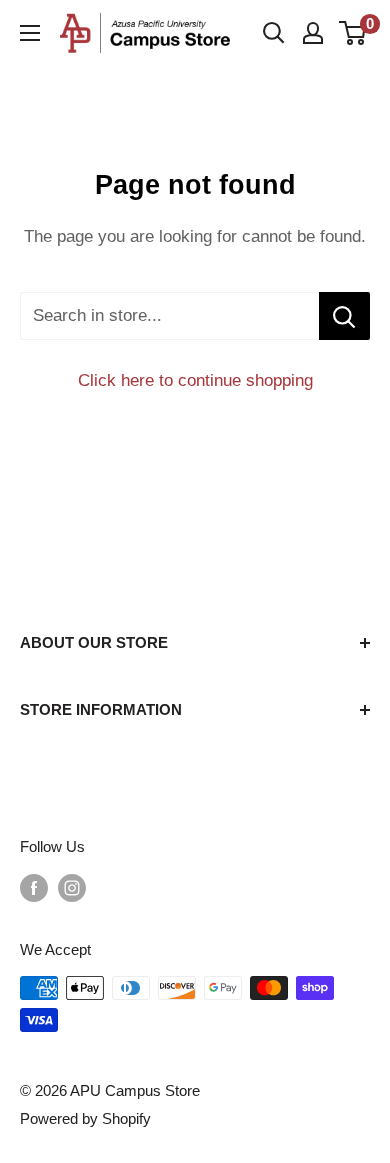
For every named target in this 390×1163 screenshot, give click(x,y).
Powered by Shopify (85, 1118)
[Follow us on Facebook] (34, 887)
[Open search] (274, 33)
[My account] (313, 33)
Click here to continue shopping (195, 380)
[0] (353, 33)
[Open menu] (30, 33)
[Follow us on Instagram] (72, 887)
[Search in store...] (344, 316)
